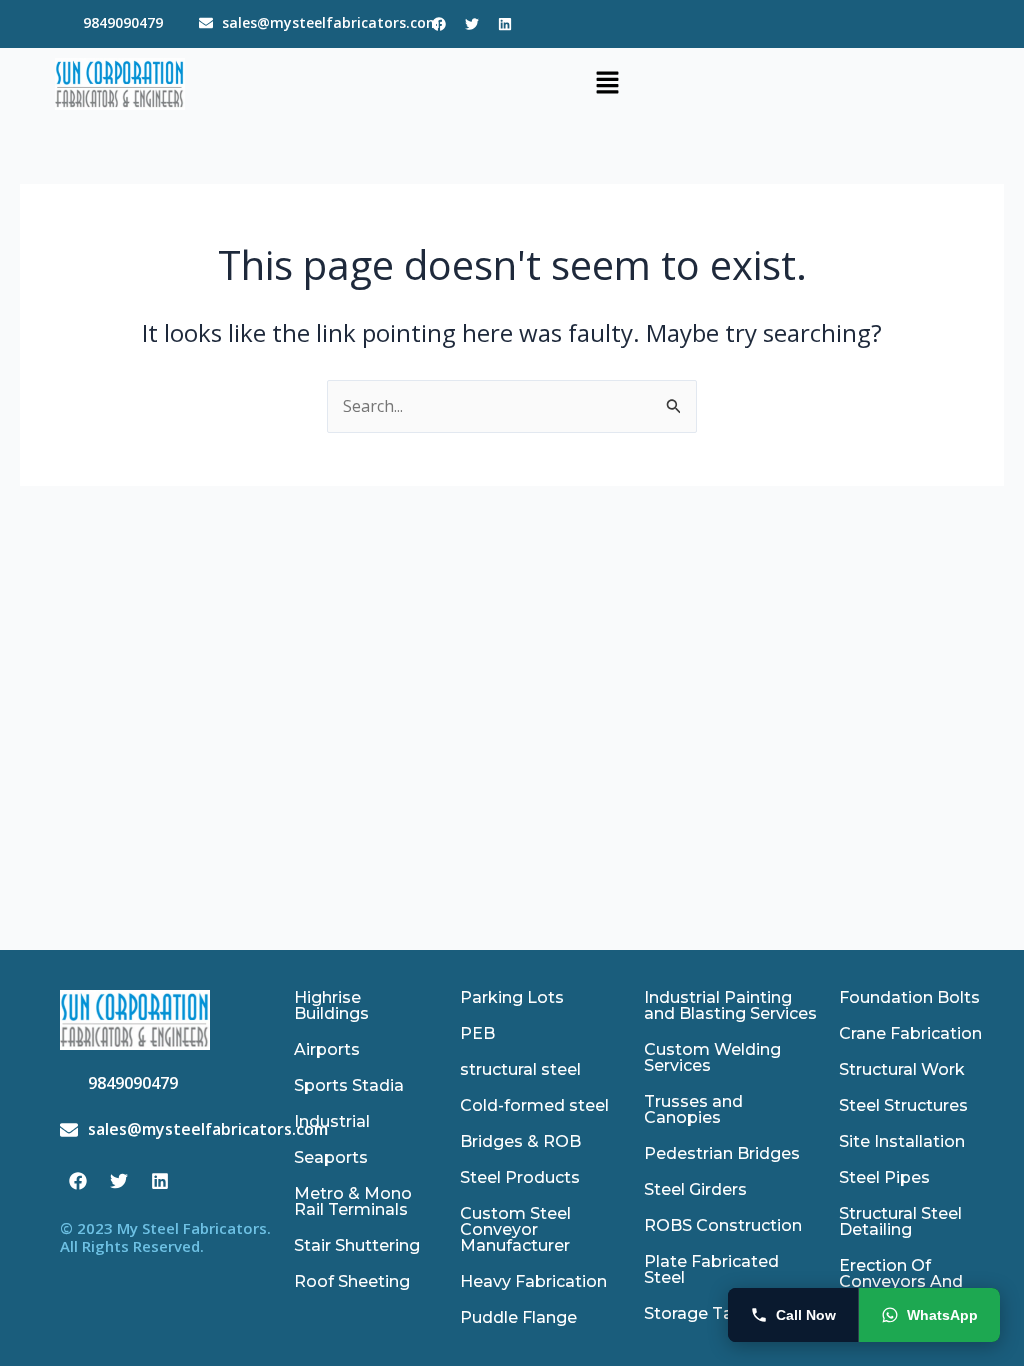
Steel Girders (695, 1189)
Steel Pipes (884, 1177)
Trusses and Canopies (693, 1109)
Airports (327, 1049)
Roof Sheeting (352, 1281)
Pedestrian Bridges (722, 1153)
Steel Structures (903, 1105)
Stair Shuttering (357, 1245)
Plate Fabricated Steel (711, 1269)
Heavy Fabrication (533, 1281)
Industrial (332, 1121)
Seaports (331, 1157)
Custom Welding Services (712, 1057)
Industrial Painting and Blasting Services (730, 1005)
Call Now (806, 1315)
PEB (477, 1033)
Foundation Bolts (909, 997)
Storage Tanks (703, 1313)
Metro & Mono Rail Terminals (353, 1201)
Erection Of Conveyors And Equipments (901, 1281)
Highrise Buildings (331, 1005)
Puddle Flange (518, 1317)
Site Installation (902, 1141)
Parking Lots (512, 997)
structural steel (520, 1069)
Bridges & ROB (520, 1141)
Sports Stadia (349, 1085)
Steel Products (520, 1177)
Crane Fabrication (910, 1033)
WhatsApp (942, 1315)
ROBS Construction (723, 1225)
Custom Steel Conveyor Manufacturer (515, 1229)
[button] (607, 84)
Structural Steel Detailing (900, 1221)
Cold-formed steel (534, 1105)
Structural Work (902, 1069)
